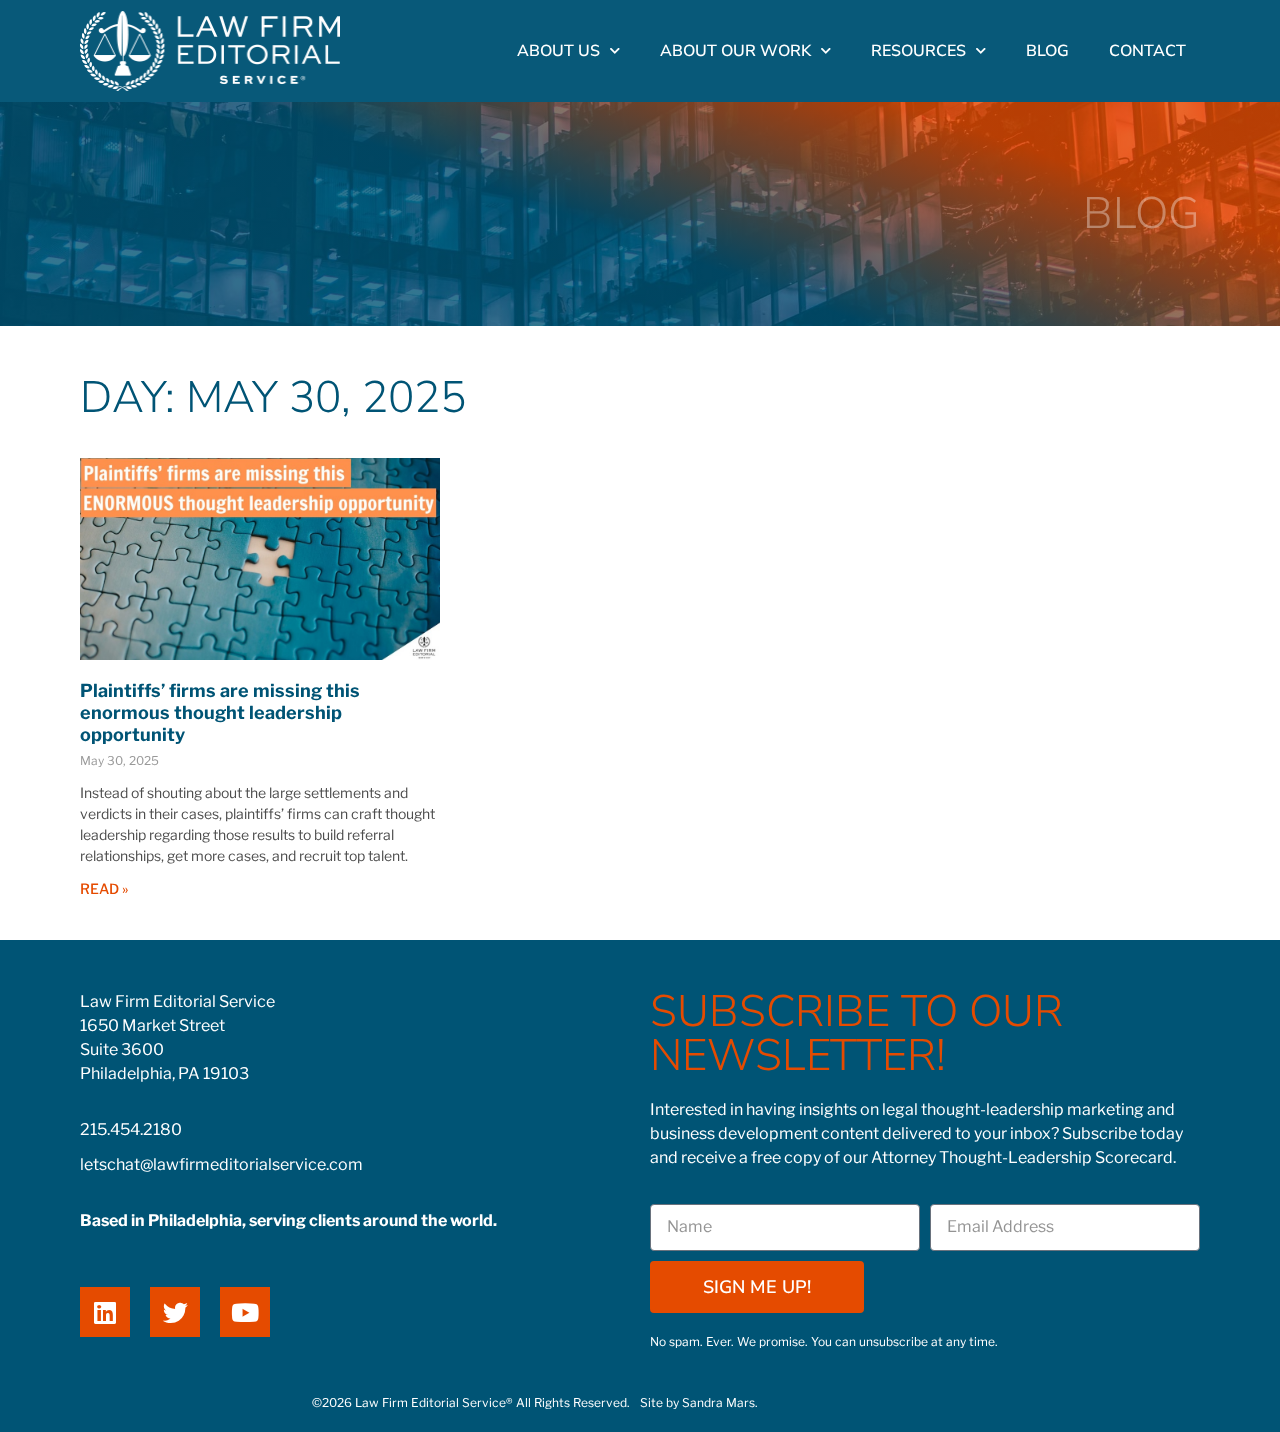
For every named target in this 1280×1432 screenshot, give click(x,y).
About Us (558, 51)
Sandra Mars (718, 1402)
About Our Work (735, 51)
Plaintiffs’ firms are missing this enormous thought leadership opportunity (220, 712)
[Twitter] (175, 1312)
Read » (104, 888)
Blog (1047, 51)
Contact (1147, 51)
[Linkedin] (105, 1312)
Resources (918, 51)
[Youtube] (245, 1312)
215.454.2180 (131, 1129)
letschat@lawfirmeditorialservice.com (221, 1164)
